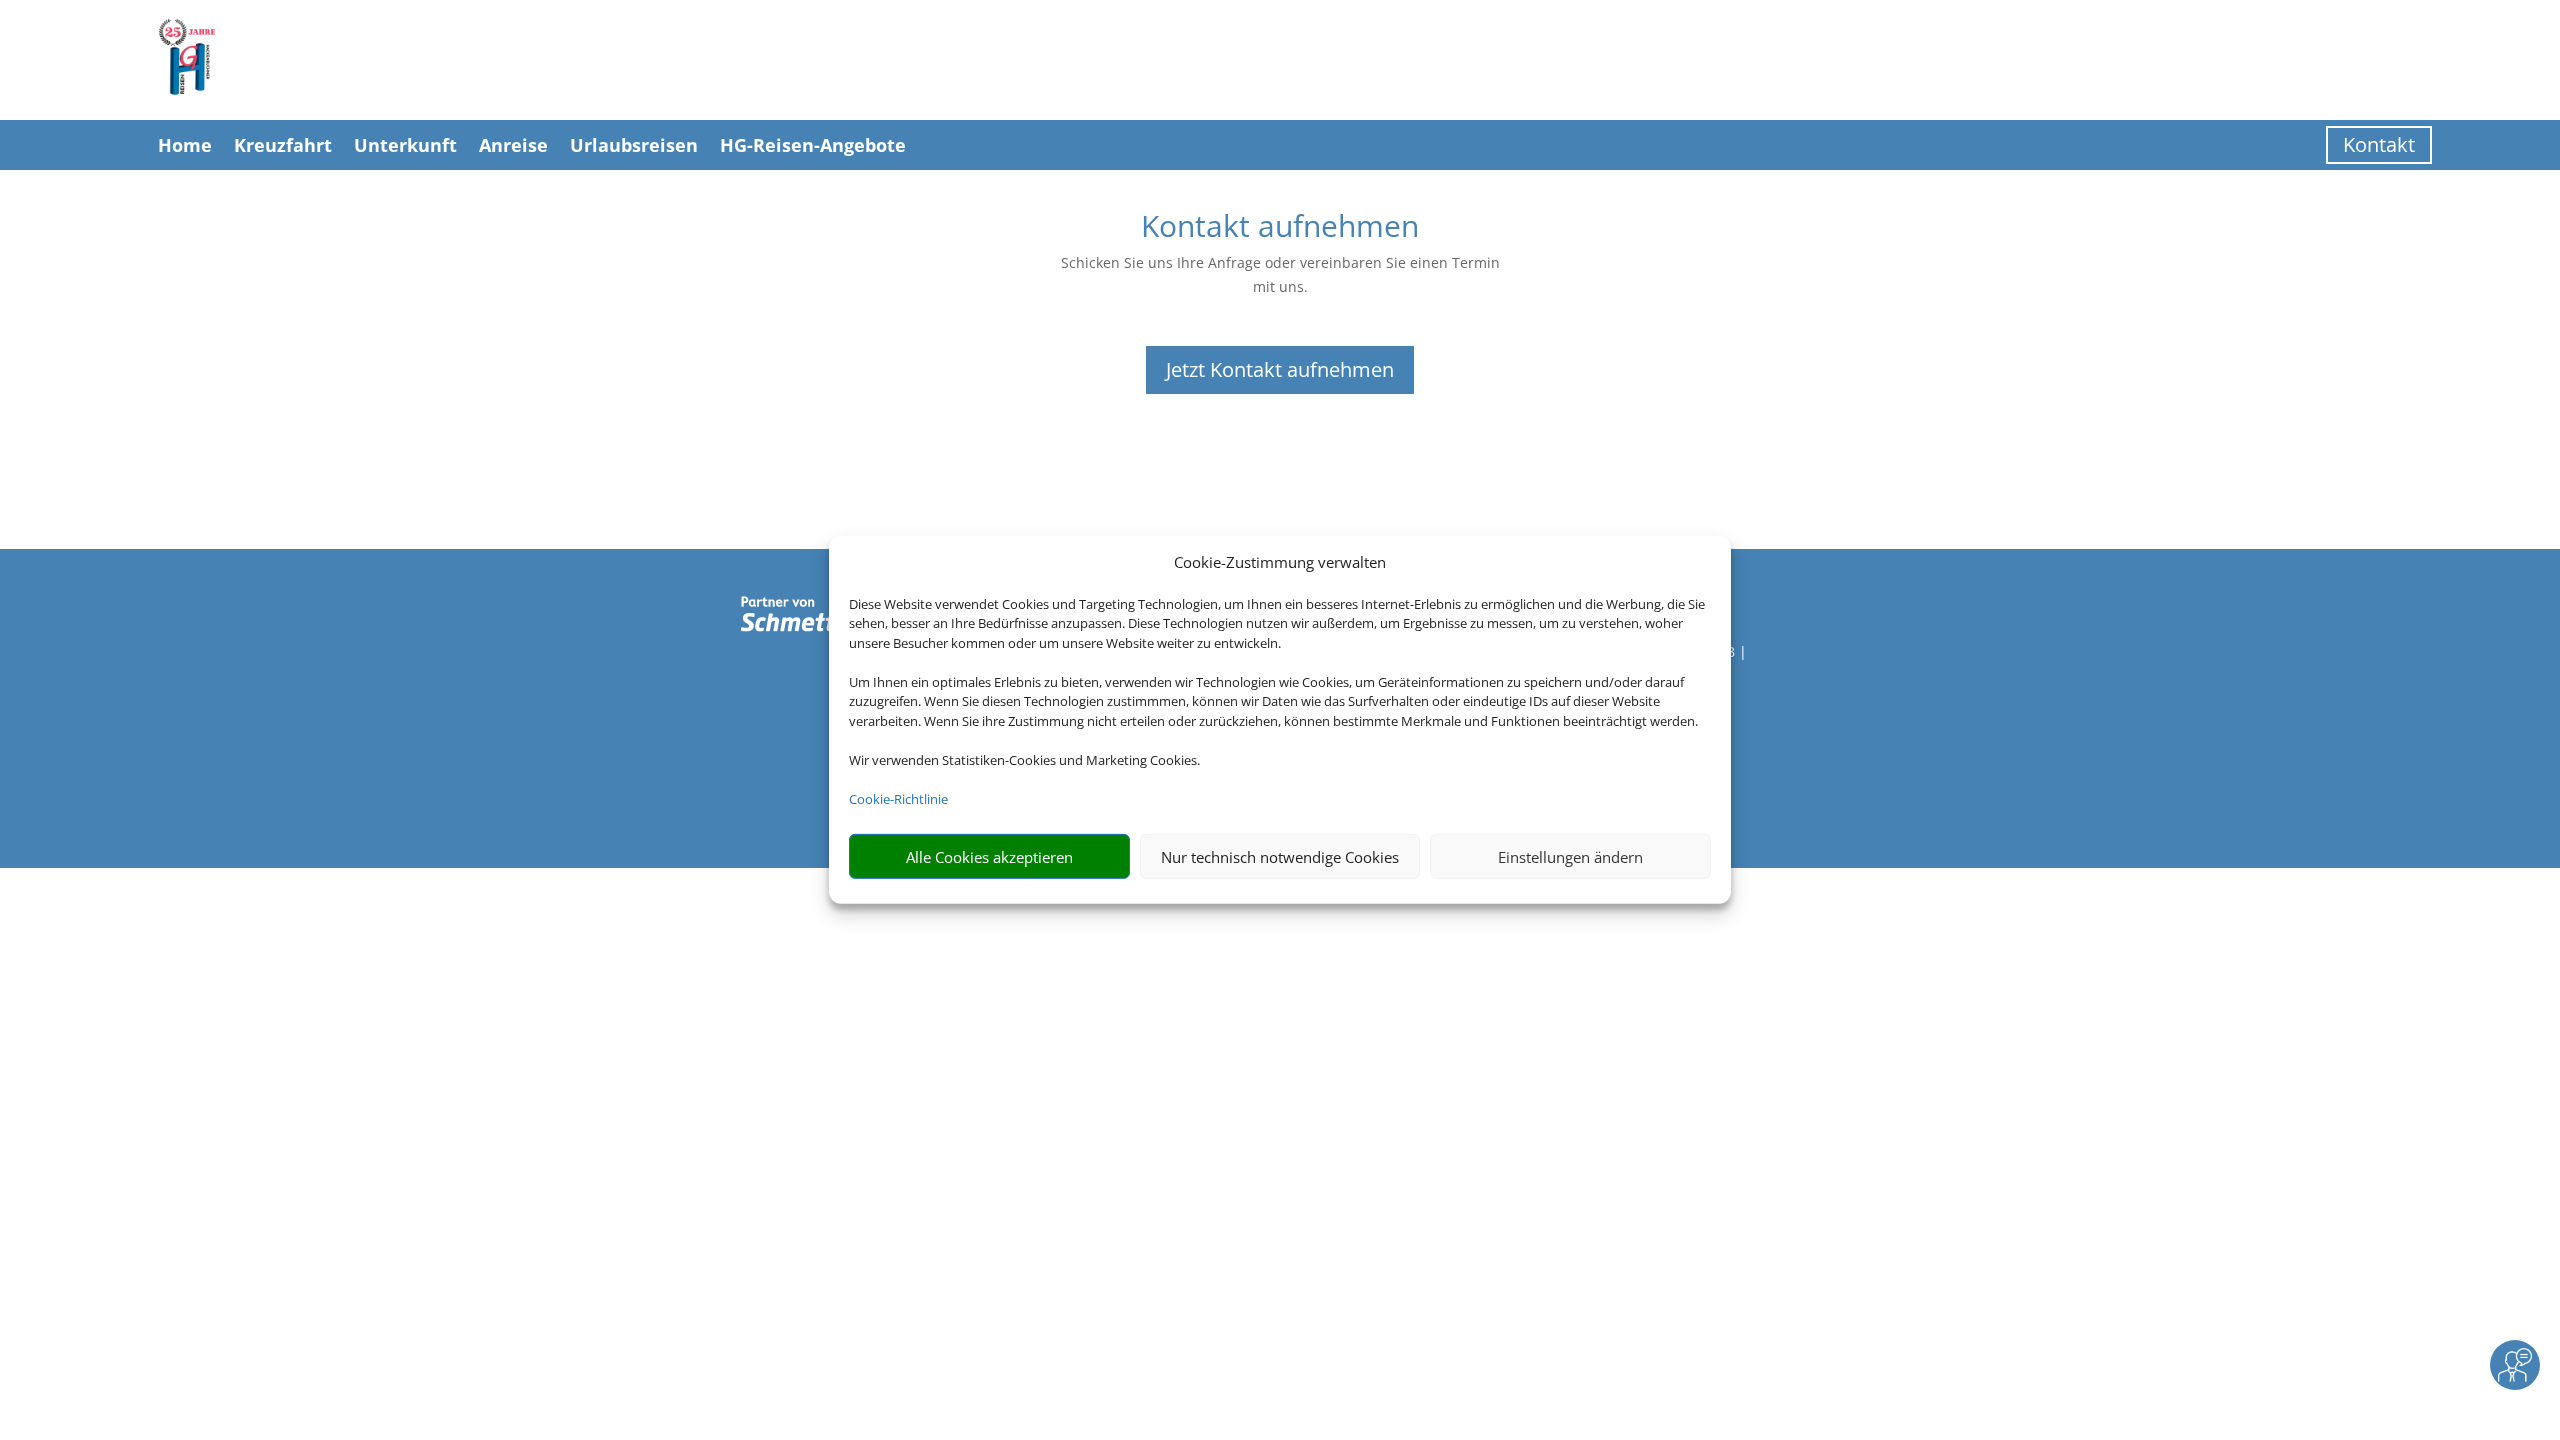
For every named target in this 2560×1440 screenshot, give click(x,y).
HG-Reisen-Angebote (813, 145)
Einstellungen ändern (1570, 857)
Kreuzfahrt (283, 145)
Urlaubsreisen (634, 145)
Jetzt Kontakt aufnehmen (1280, 369)
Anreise (513, 145)
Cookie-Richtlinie (898, 799)
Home (185, 145)
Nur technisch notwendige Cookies (1280, 857)
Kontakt (2379, 144)
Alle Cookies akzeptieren (989, 857)
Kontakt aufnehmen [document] (1280, 228)
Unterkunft (405, 145)
